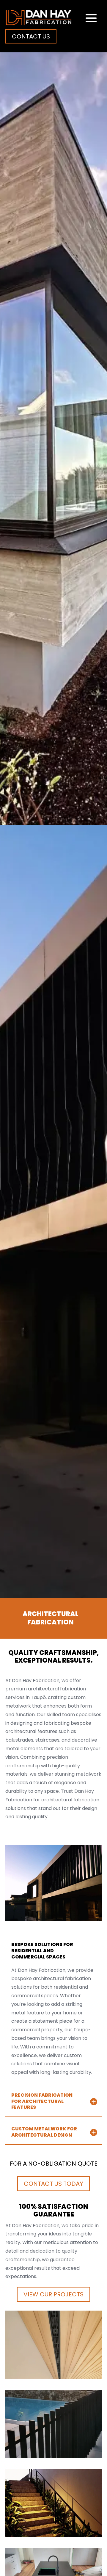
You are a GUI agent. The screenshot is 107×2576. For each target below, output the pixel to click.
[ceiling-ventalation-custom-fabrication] (53, 2377)
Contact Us (31, 36)
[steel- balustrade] (53, 2535)
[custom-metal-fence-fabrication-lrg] (53, 2456)
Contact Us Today (53, 2184)
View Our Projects (53, 2294)
